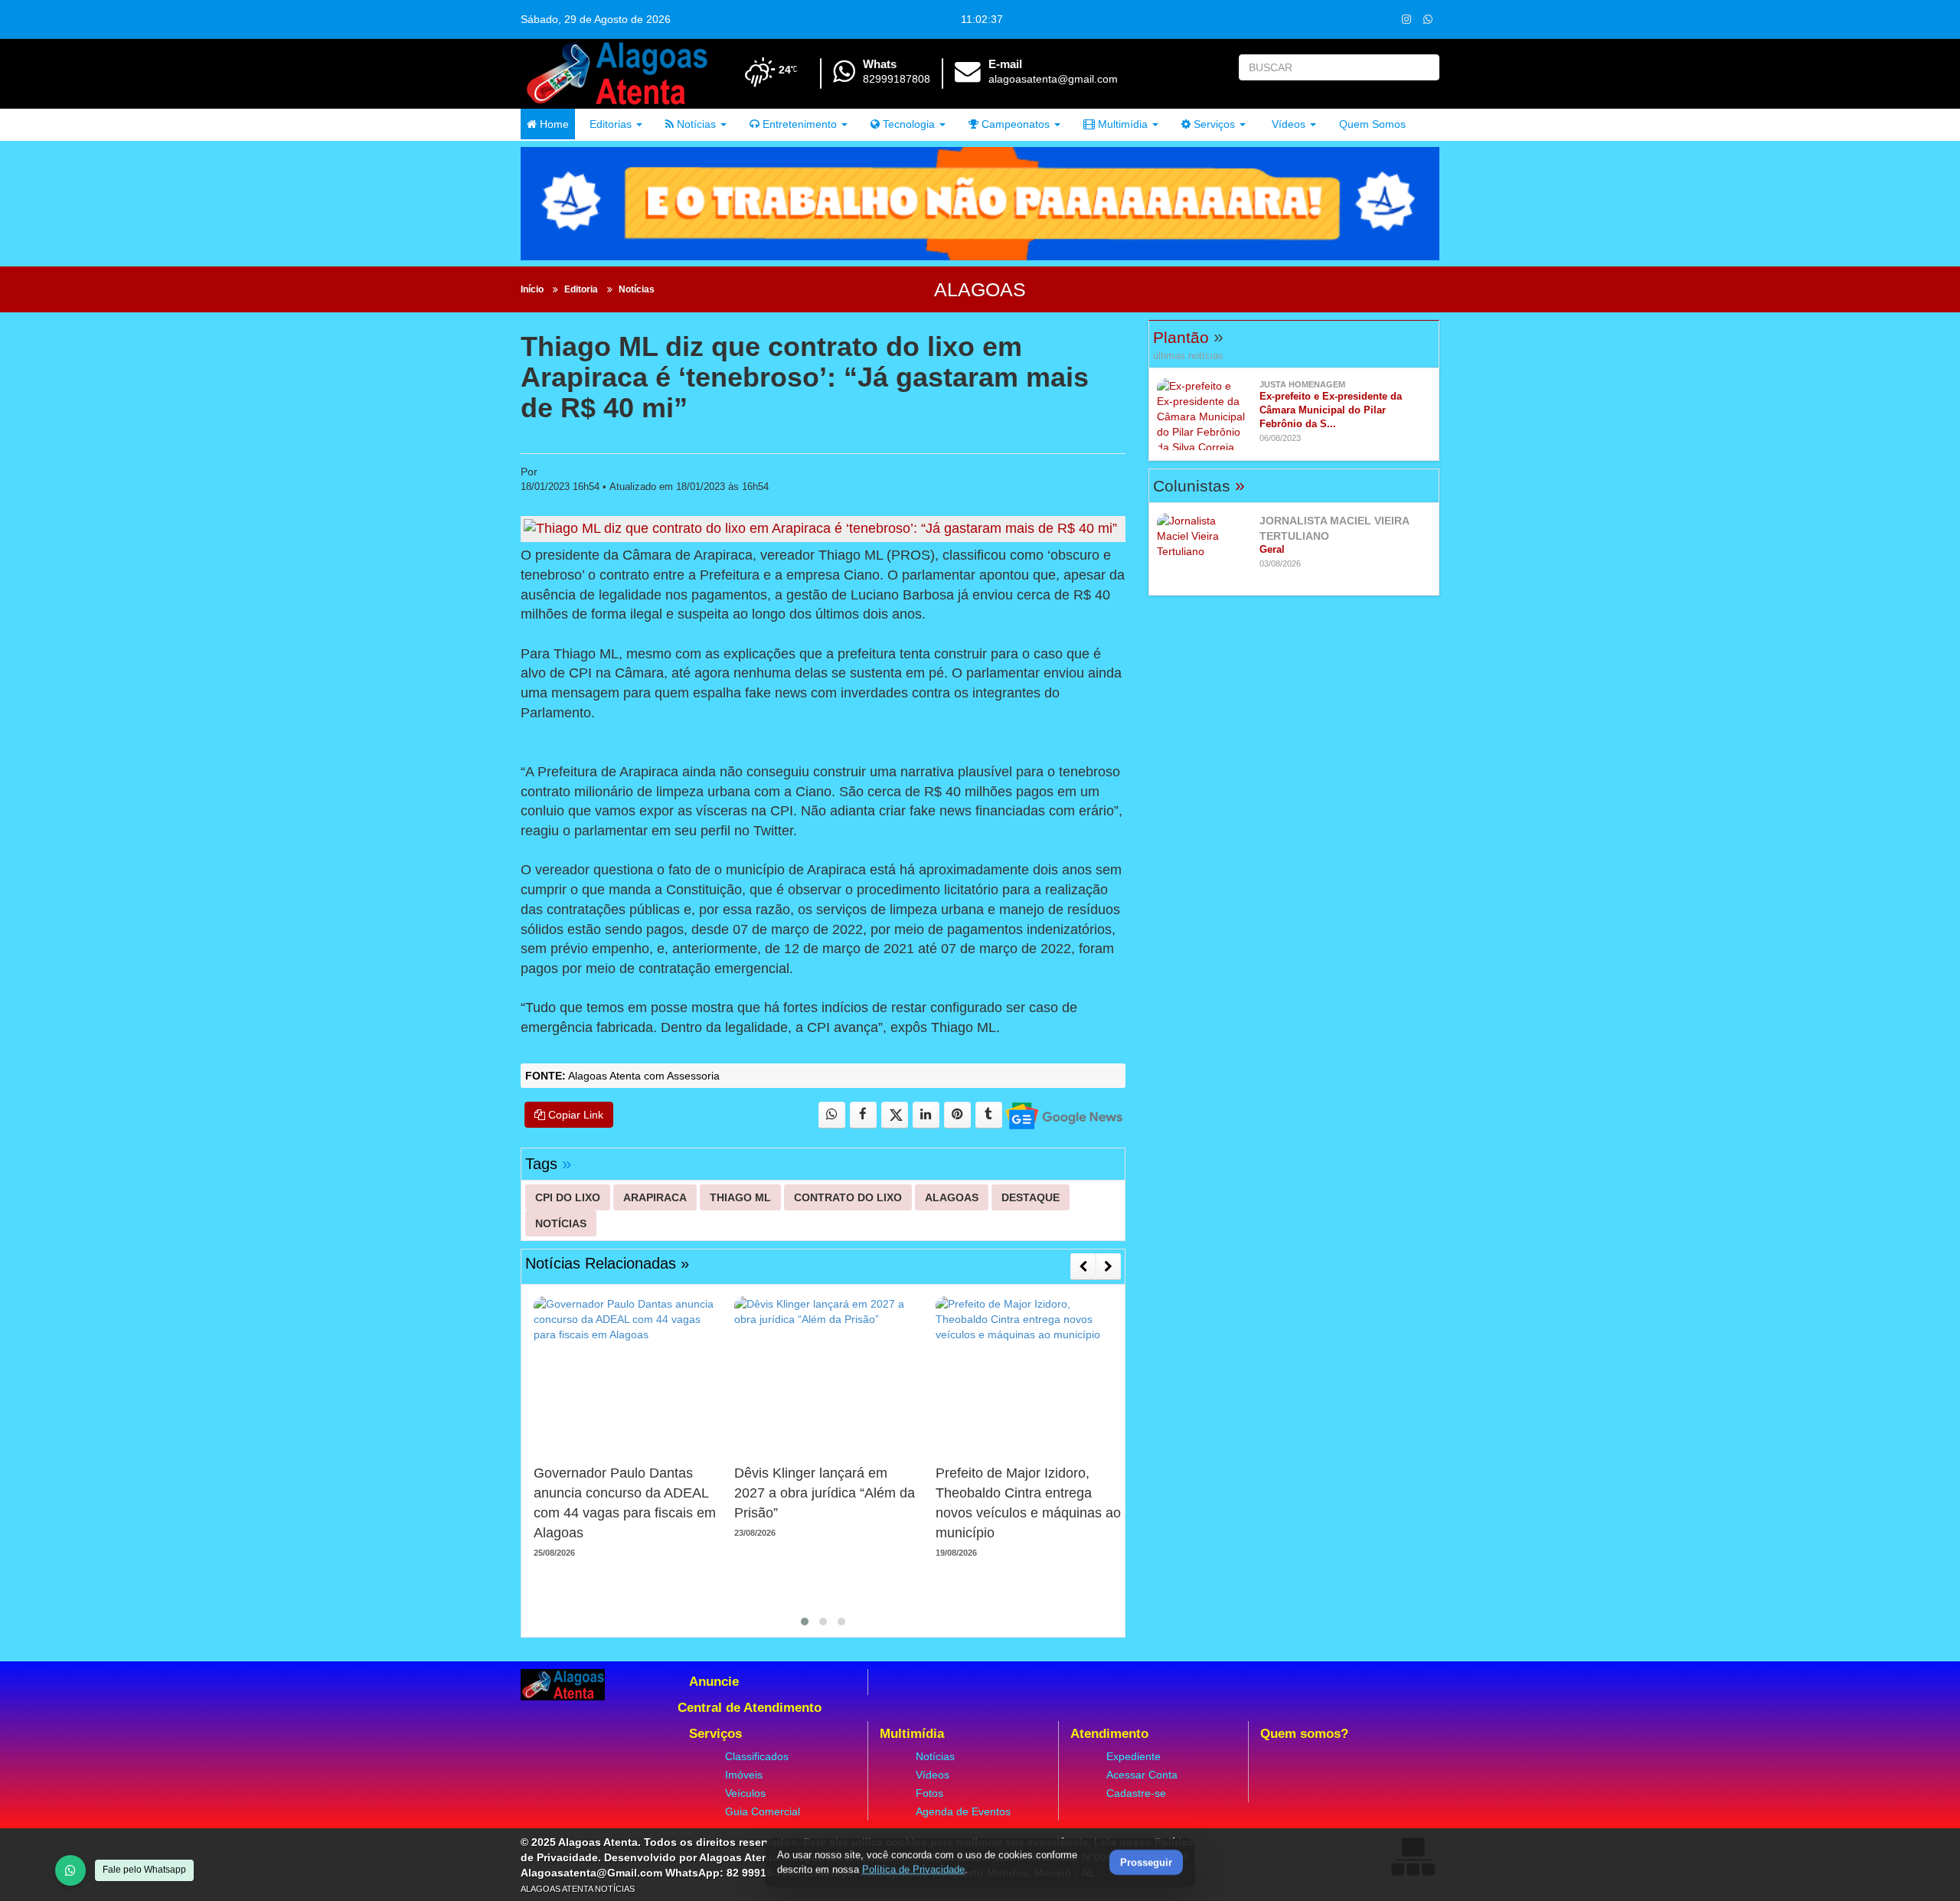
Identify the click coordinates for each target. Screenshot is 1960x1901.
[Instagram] (1406, 19)
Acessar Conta (1142, 1775)
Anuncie (714, 1682)
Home (553, 124)
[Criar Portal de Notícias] (1413, 1856)
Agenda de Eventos (963, 1811)
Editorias (609, 124)
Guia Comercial (763, 1811)
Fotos (929, 1793)
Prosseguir (1146, 1863)
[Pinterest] (957, 1115)
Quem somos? (1304, 1734)
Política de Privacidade (913, 1869)
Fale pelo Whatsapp (144, 1870)
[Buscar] (1424, 67)
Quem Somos (1372, 124)
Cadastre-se (1136, 1793)
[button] (805, 1622)
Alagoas (980, 289)
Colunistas (1199, 486)
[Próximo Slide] (1108, 1266)
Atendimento (1109, 1734)
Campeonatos (1014, 124)
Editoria (581, 289)
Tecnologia (907, 124)
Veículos (745, 1793)
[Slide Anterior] (1083, 1266)
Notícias (695, 124)
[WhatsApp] (70, 1870)
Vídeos (1287, 124)
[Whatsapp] (1428, 19)
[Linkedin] (926, 1115)
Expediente (1134, 1756)
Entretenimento (798, 124)
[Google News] (1063, 1115)
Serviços (1213, 124)
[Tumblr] (989, 1115)
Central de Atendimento (750, 1708)
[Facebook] (863, 1115)
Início (532, 289)
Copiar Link (574, 1115)
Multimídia (1121, 124)
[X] (895, 1115)
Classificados (757, 1756)
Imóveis (744, 1775)
